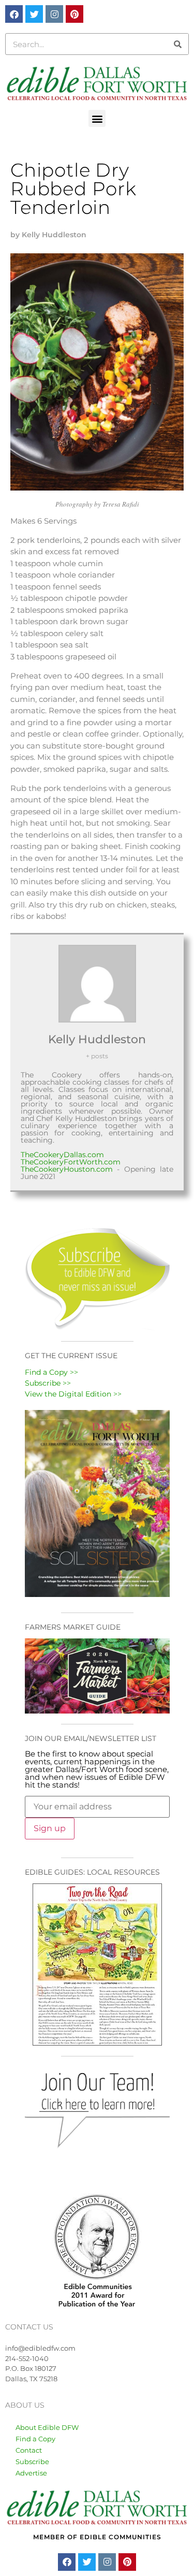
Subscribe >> (48, 1383)
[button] (97, 118)
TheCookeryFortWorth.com (71, 1162)
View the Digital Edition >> (73, 1394)
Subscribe (32, 2462)
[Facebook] (14, 14)
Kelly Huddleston (97, 1039)
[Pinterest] (74, 14)
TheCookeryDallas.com (62, 1155)
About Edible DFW (47, 2427)
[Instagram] (54, 14)
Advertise (31, 2473)
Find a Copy (35, 2439)
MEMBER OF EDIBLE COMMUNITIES (97, 2537)
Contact (29, 2450)
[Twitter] (34, 14)
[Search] (177, 44)
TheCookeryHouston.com (67, 1169)
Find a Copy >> (51, 1372)
